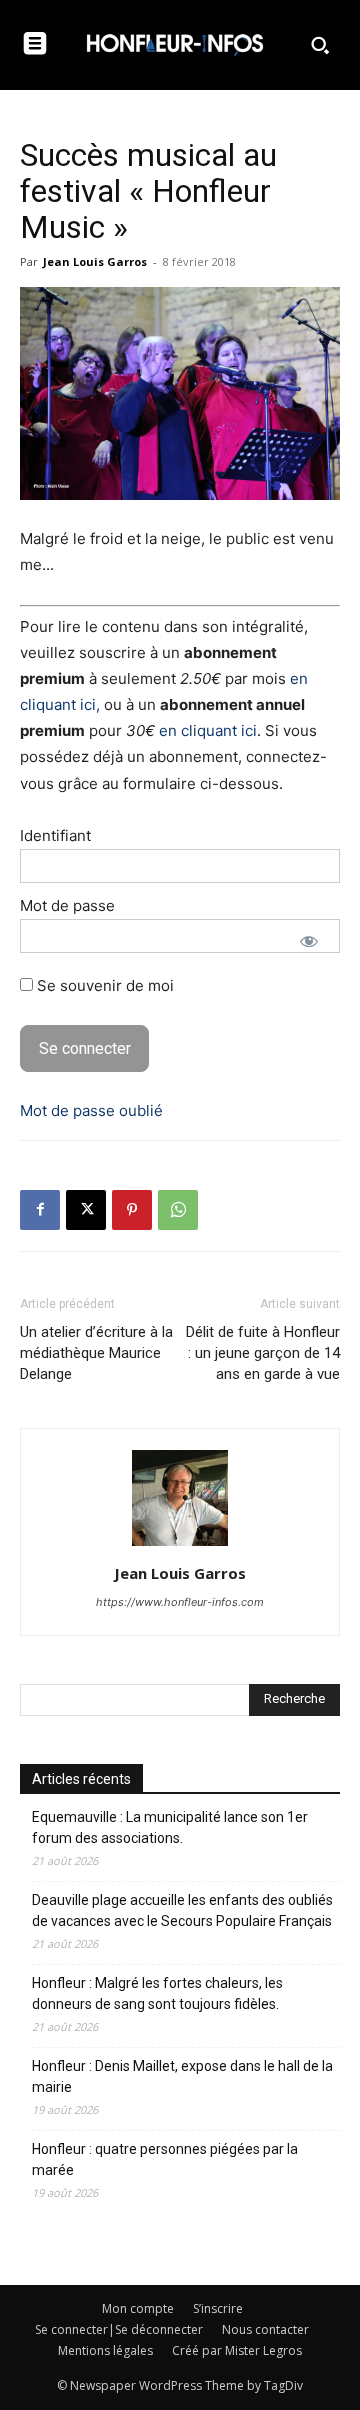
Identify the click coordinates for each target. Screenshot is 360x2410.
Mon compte (138, 2308)
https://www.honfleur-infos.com (180, 1602)
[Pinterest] (132, 1210)
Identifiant (55, 835)
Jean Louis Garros (95, 261)
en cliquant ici (208, 730)
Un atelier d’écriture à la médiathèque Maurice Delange (96, 1353)
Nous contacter (265, 2329)
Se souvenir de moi (103, 985)
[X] (86, 1210)
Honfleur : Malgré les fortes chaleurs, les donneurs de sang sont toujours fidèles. (157, 1993)
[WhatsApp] (178, 1210)
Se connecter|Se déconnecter (119, 2329)
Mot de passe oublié (91, 1110)
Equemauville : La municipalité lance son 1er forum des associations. (170, 1827)
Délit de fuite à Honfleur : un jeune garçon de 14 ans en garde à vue (263, 1353)
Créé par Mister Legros (237, 2350)
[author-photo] (180, 1545)
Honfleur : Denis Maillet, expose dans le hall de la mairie (182, 2076)
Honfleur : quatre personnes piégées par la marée (165, 2159)
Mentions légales (105, 2350)
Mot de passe (67, 905)
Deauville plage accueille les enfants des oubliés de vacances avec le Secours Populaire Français (182, 1910)
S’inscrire (218, 2308)
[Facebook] (40, 1210)
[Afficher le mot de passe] (309, 941)
